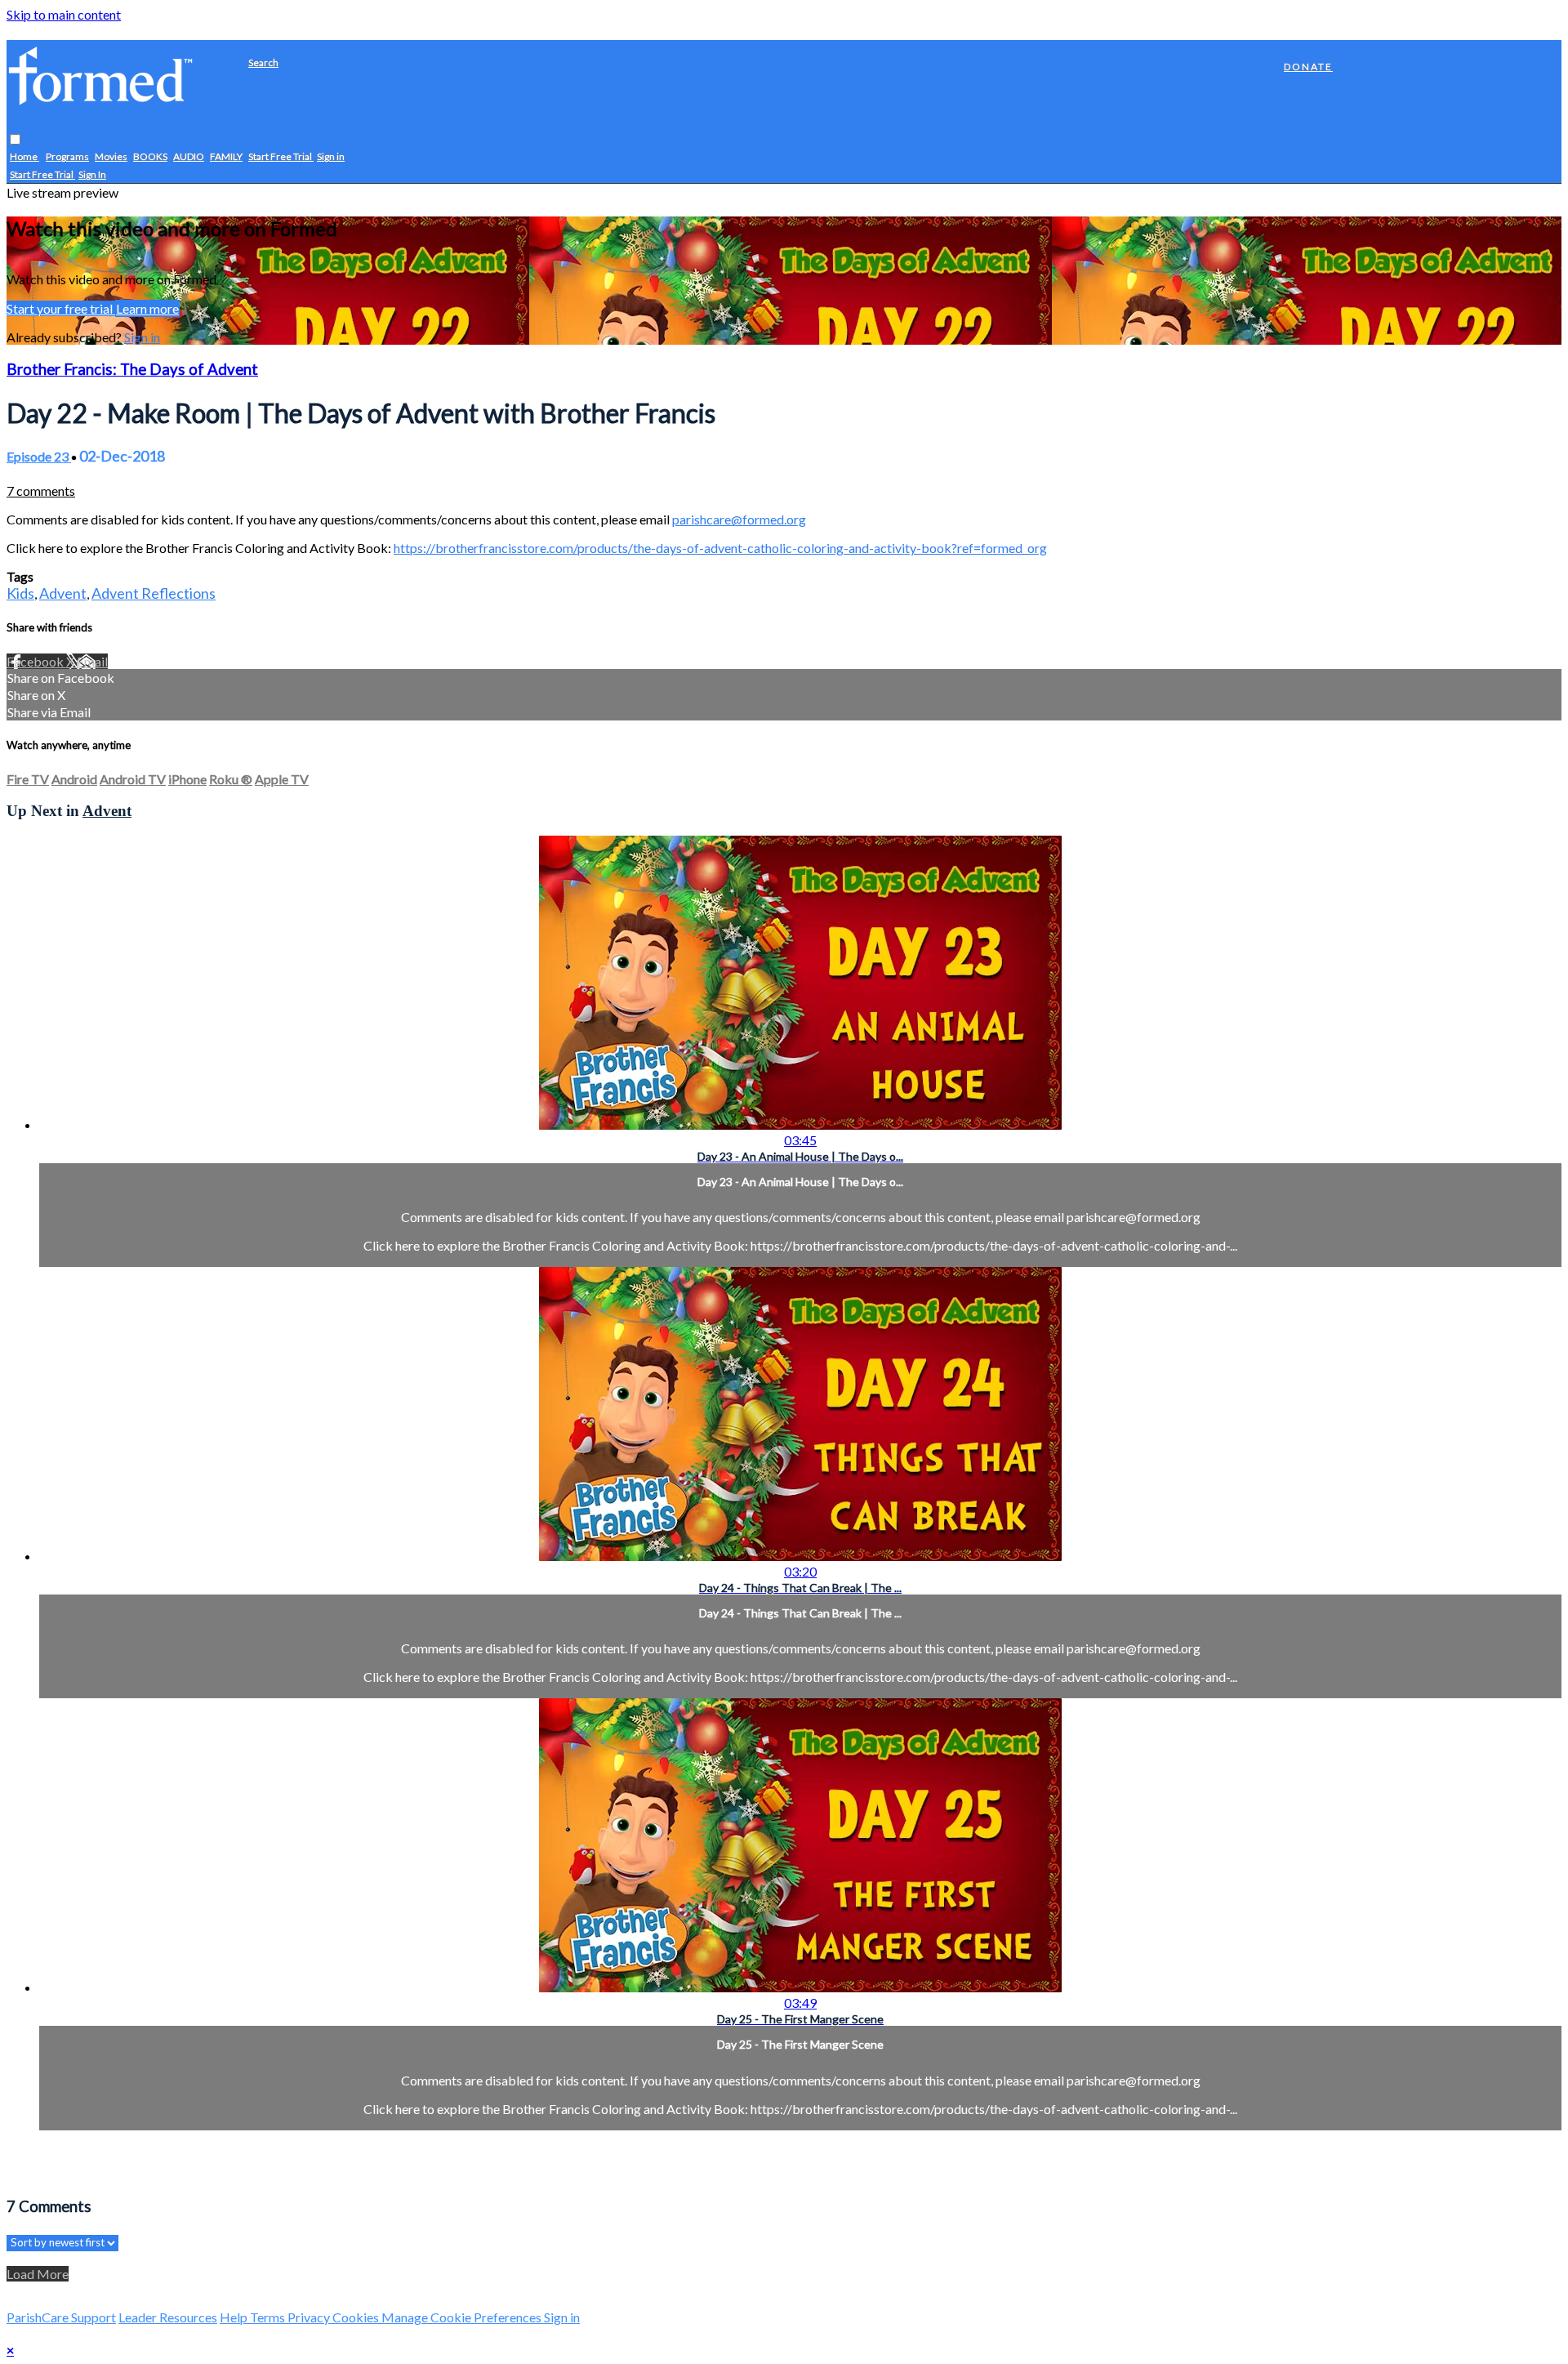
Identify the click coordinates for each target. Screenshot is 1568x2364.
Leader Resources (168, 2317)
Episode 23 (39, 456)
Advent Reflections (154, 593)
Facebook (36, 661)
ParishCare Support (61, 2317)
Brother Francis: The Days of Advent (132, 369)
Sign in (331, 157)
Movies (111, 157)
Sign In (92, 175)
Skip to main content (64, 14)
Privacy (310, 2317)
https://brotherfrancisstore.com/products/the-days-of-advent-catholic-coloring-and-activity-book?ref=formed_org (720, 548)
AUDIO (189, 157)
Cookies (357, 2317)
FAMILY (226, 157)
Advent (63, 593)
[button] (15, 140)
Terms (269, 2317)
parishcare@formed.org (739, 519)
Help (235, 2317)
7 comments (41, 491)
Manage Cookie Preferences (463, 2317)
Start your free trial (61, 308)
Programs (67, 157)
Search (263, 62)
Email (92, 661)
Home (24, 157)
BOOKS (150, 157)
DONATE (1308, 67)
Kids (20, 593)
